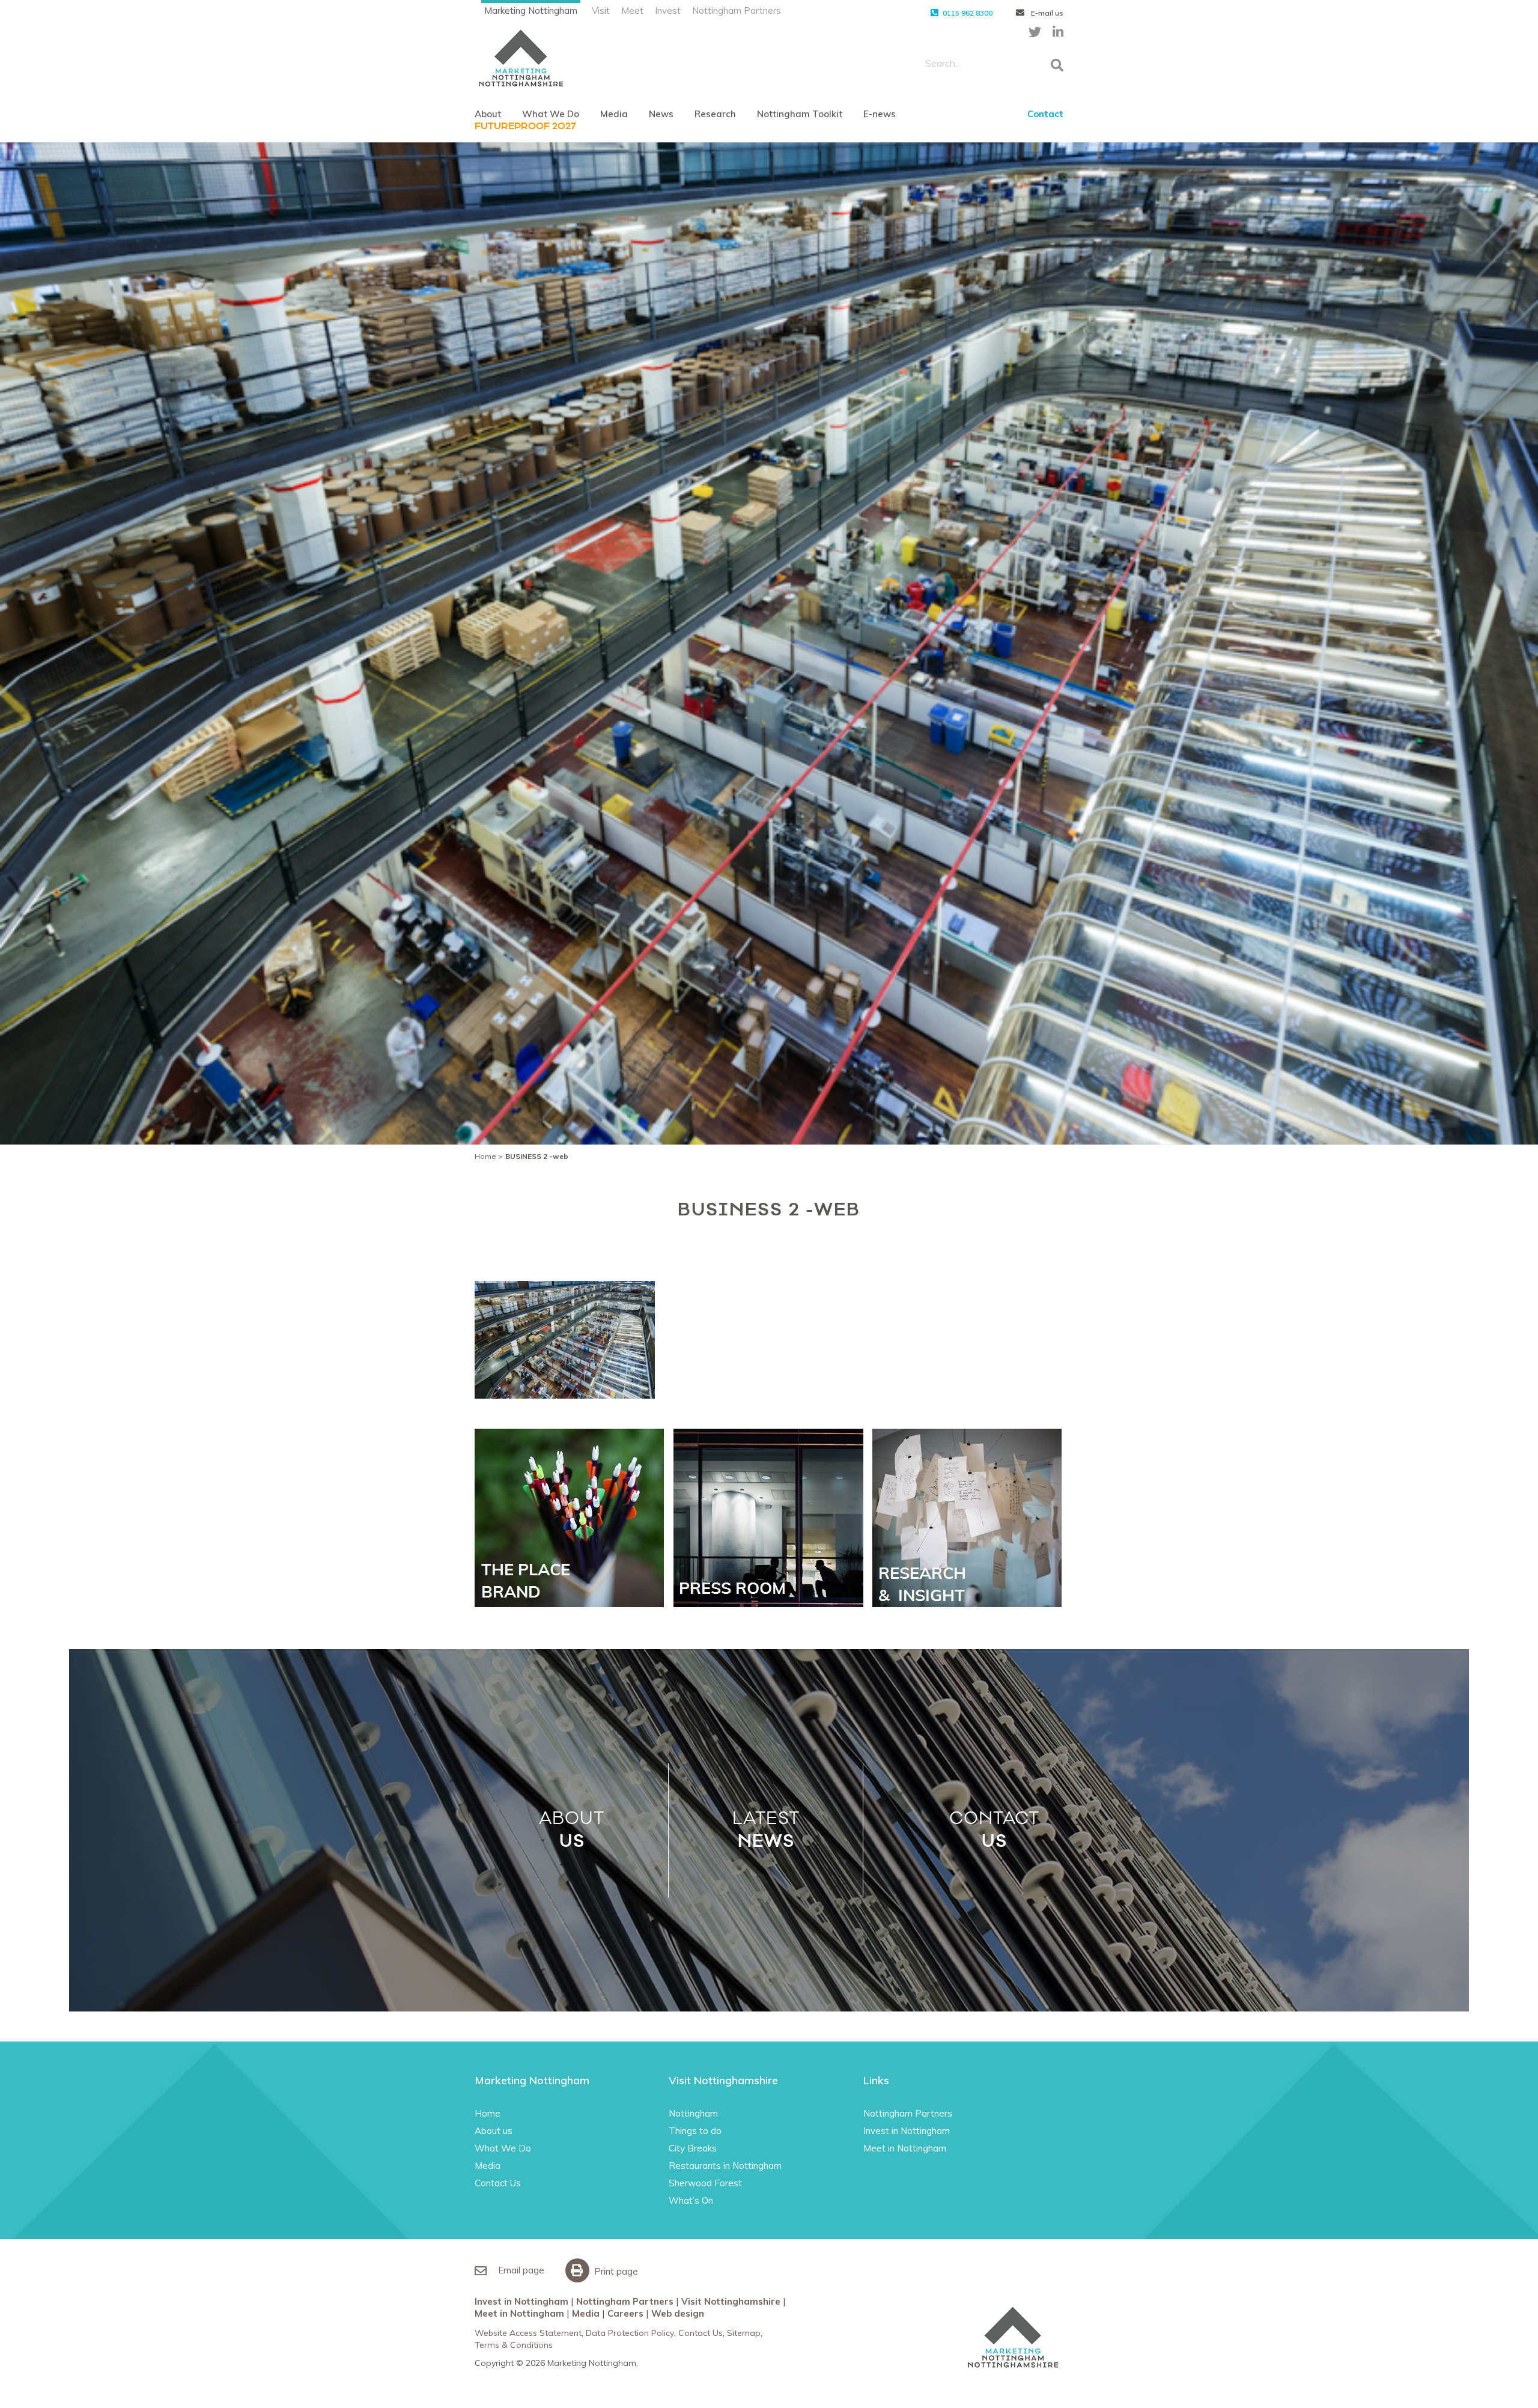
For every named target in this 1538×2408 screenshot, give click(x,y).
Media (614, 114)
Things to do (695, 2131)
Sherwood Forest (705, 2183)
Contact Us (498, 2183)
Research (715, 114)
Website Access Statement (528, 2333)
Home (485, 1156)
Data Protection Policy (630, 2333)
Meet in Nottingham (905, 2148)
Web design (678, 2313)
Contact (1045, 114)
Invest (668, 11)
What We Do (551, 114)
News (661, 114)
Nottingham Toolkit (800, 114)
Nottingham (693, 2113)
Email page (520, 2270)
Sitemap (744, 2333)
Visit (601, 11)
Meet (632, 11)
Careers (625, 2313)
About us (494, 2131)
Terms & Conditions (514, 2345)
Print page (615, 2271)
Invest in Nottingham (907, 2131)
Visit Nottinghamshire (731, 2301)
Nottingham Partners (737, 11)
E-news (880, 114)
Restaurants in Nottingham (725, 2166)
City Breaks (693, 2148)
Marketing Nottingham (531, 11)
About (488, 114)
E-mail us (1046, 13)
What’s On (691, 2200)
